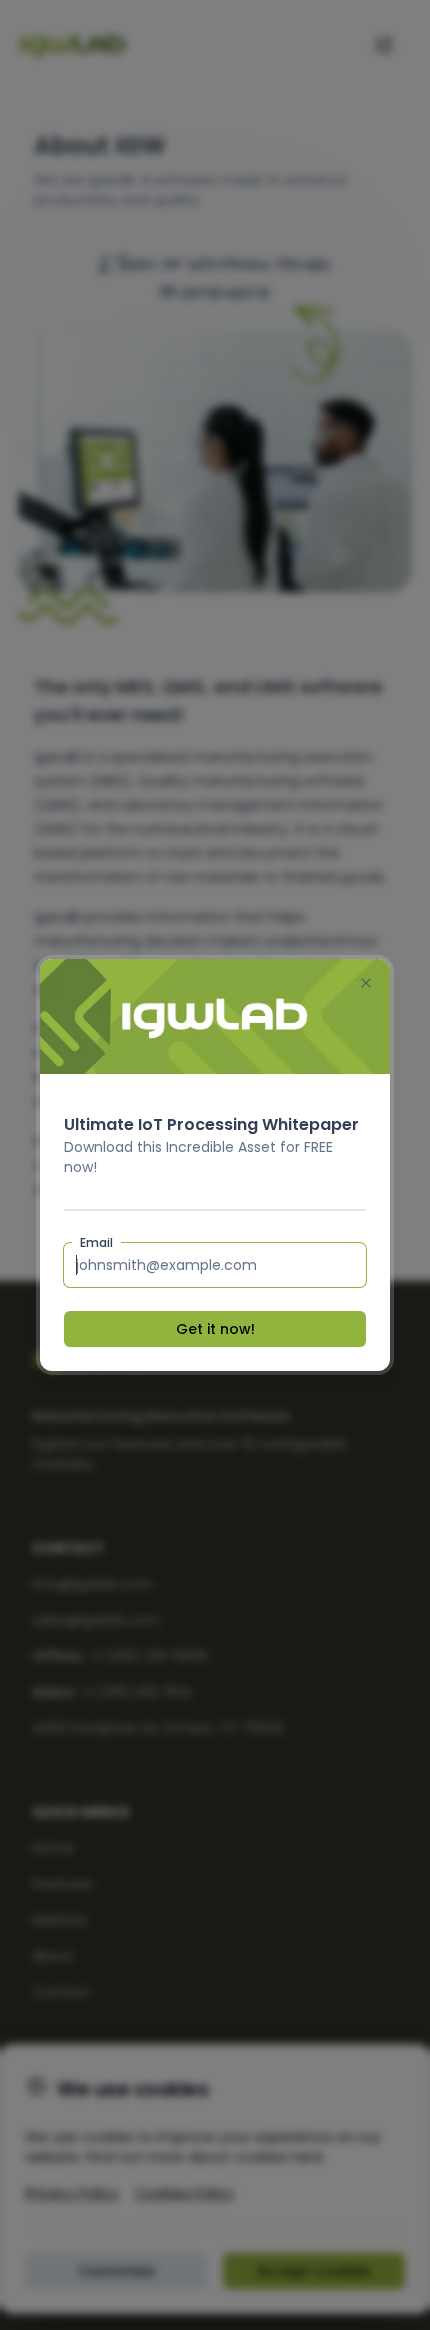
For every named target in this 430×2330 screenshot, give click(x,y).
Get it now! (215, 1329)
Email (96, 1243)
